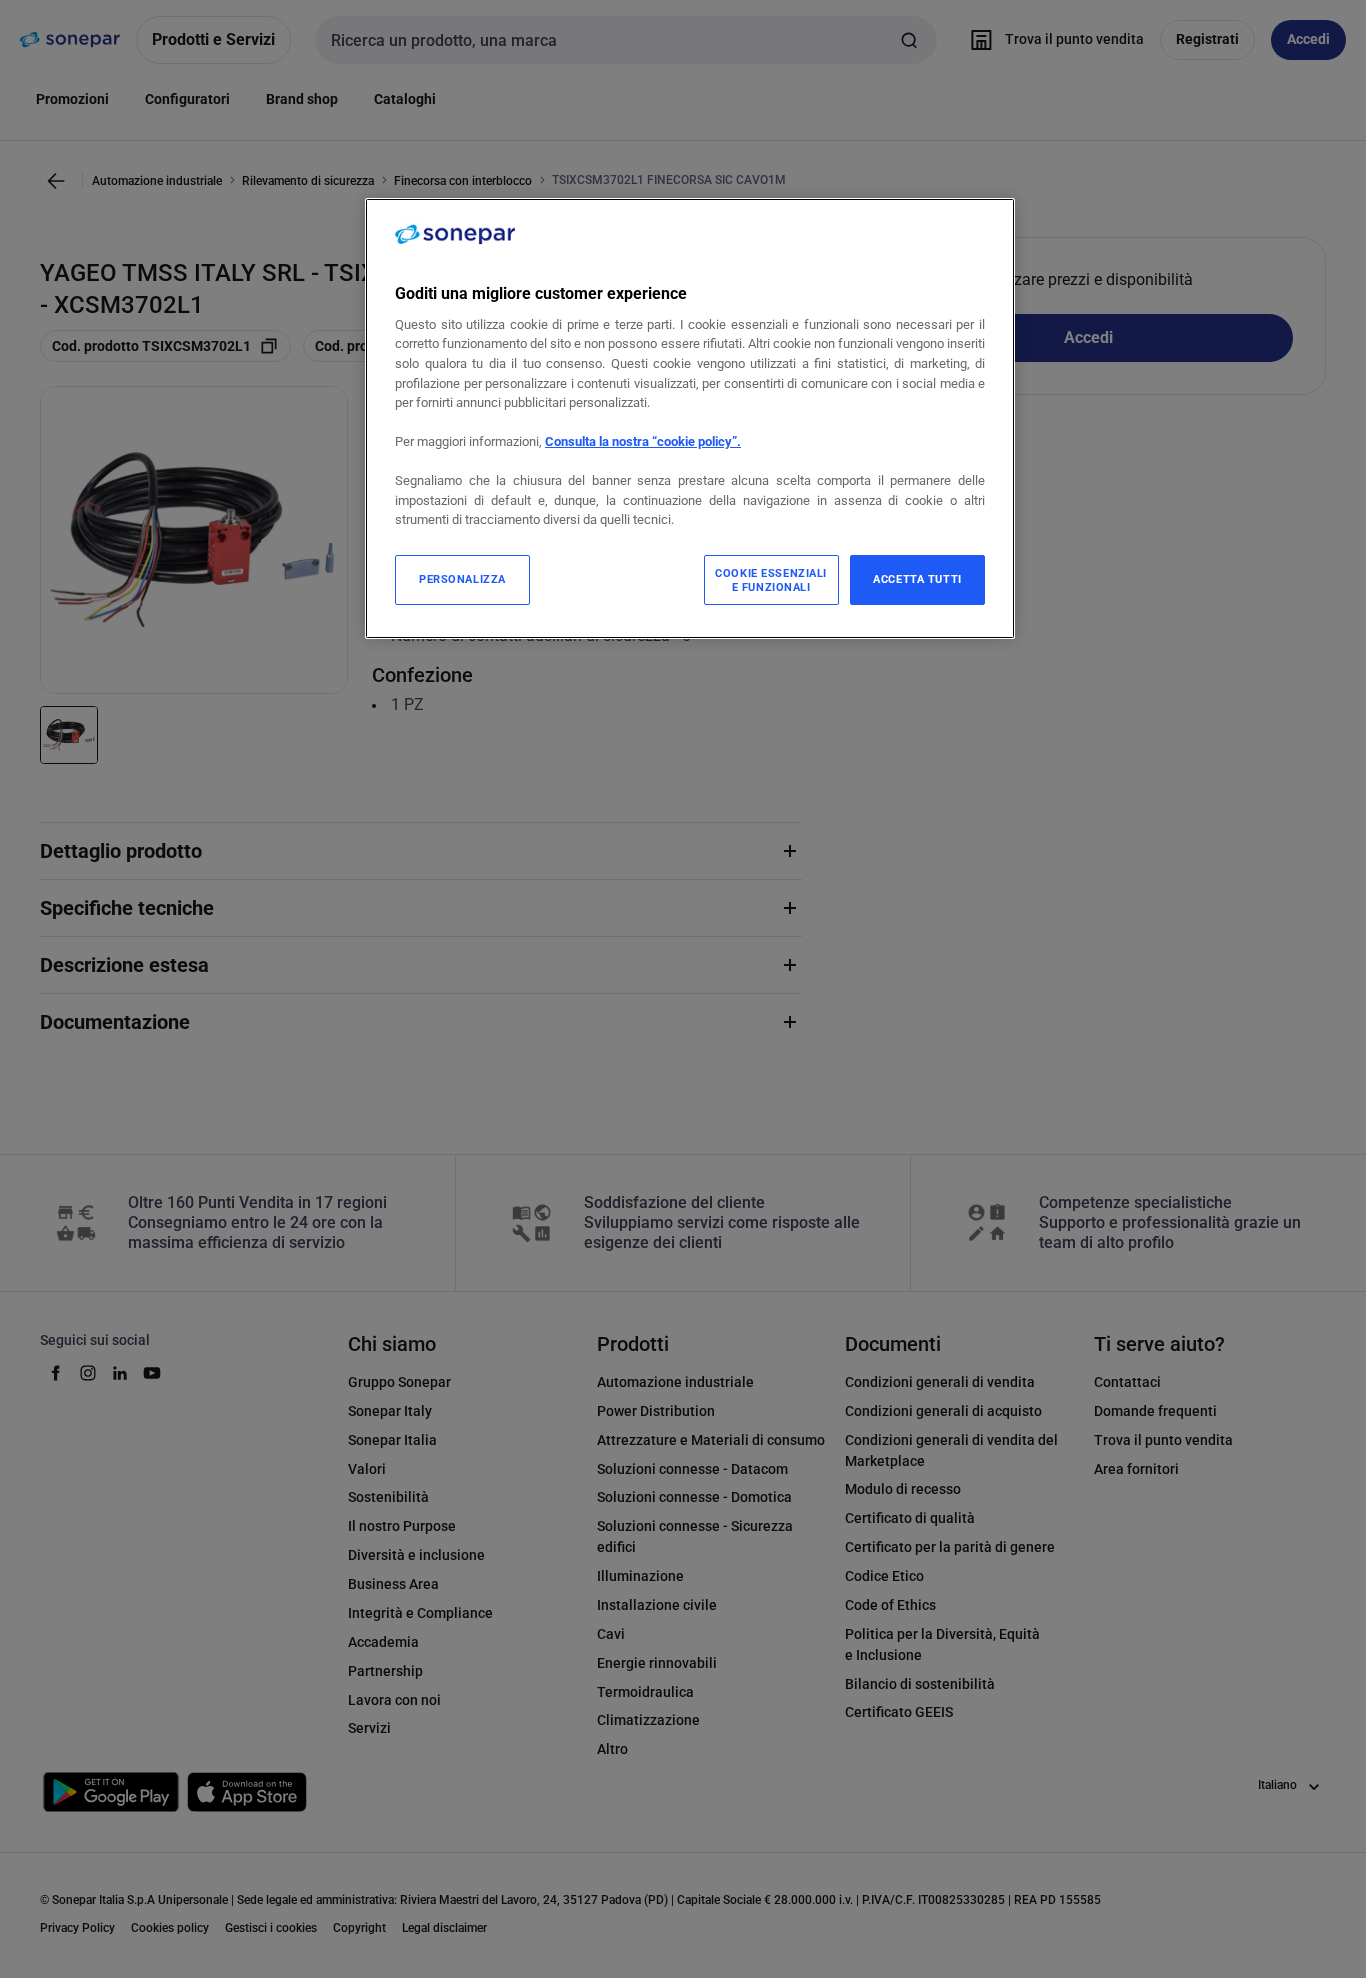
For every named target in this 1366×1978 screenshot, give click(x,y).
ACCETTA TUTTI (917, 579)
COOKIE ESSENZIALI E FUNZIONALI (771, 580)
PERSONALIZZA (462, 579)
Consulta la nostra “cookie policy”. (643, 441)
